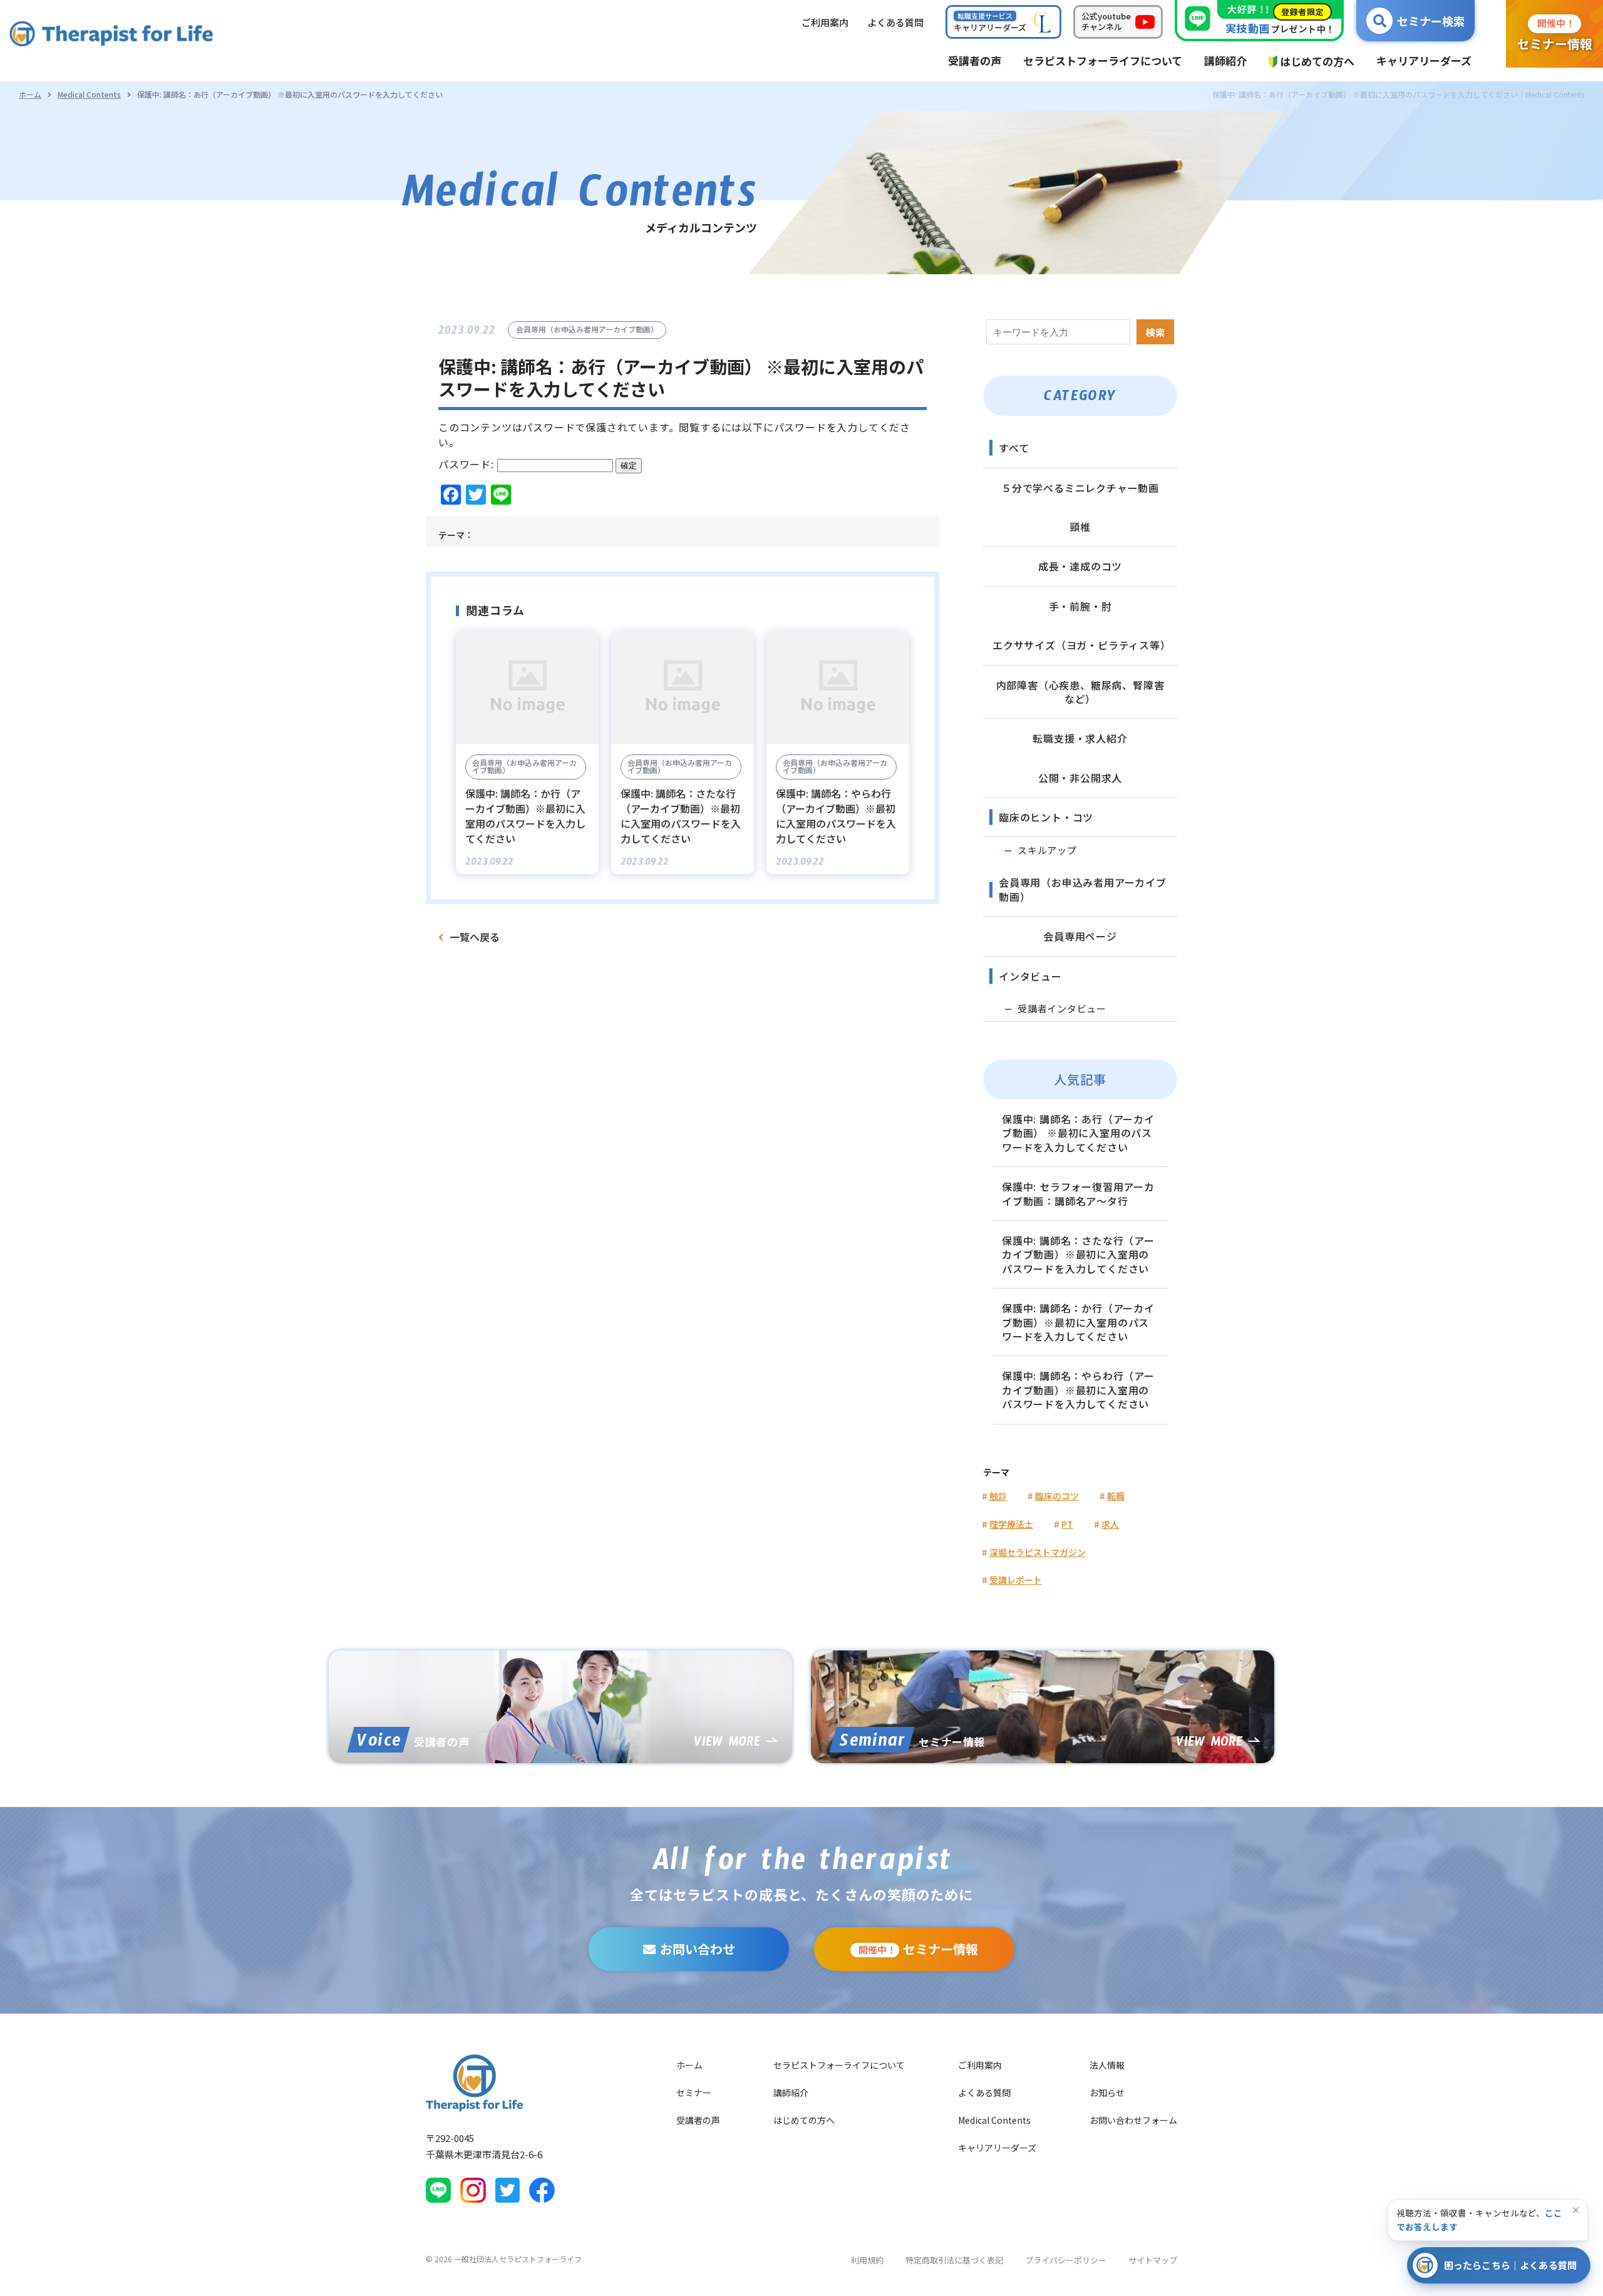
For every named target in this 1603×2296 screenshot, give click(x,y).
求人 (1110, 1524)
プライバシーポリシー (1066, 2260)
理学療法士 (1011, 1524)
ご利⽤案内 (825, 22)
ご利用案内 (980, 2065)
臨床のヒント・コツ (1046, 817)
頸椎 (1080, 527)
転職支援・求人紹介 (1080, 738)
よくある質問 (984, 2093)
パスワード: (468, 464)
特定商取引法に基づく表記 (954, 2260)
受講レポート (1016, 1580)
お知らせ (1107, 2093)
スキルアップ (1047, 850)
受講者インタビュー (1062, 1008)
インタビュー (1030, 976)
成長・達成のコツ (1080, 566)
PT (1067, 1524)
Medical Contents (89, 94)
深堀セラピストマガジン (1038, 1552)
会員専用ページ (1080, 936)
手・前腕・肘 (1080, 606)
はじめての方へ (804, 2120)
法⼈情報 (1107, 2065)
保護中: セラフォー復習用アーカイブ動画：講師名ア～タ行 (1078, 1193)
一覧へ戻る (475, 937)
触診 (998, 1496)
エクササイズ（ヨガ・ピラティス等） (1082, 645)
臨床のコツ (1057, 1496)
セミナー (694, 2093)
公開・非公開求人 (1080, 778)
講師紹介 (791, 2093)
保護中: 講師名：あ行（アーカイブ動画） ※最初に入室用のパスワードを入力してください (1078, 1133)
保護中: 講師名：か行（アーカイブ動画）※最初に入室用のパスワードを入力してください (1078, 1322)
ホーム (30, 94)
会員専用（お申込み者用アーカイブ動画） (1083, 889)
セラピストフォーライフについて (839, 2065)
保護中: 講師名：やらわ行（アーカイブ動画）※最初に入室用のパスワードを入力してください (1078, 1390)
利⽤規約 (867, 2260)
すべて (1014, 448)
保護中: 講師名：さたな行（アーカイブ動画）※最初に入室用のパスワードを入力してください (1078, 1254)
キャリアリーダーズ (997, 2148)
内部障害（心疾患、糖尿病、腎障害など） (1080, 692)
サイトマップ (1153, 2260)
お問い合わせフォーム (1133, 2120)
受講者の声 (698, 2120)
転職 (1116, 1496)
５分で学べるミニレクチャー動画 (1080, 488)
